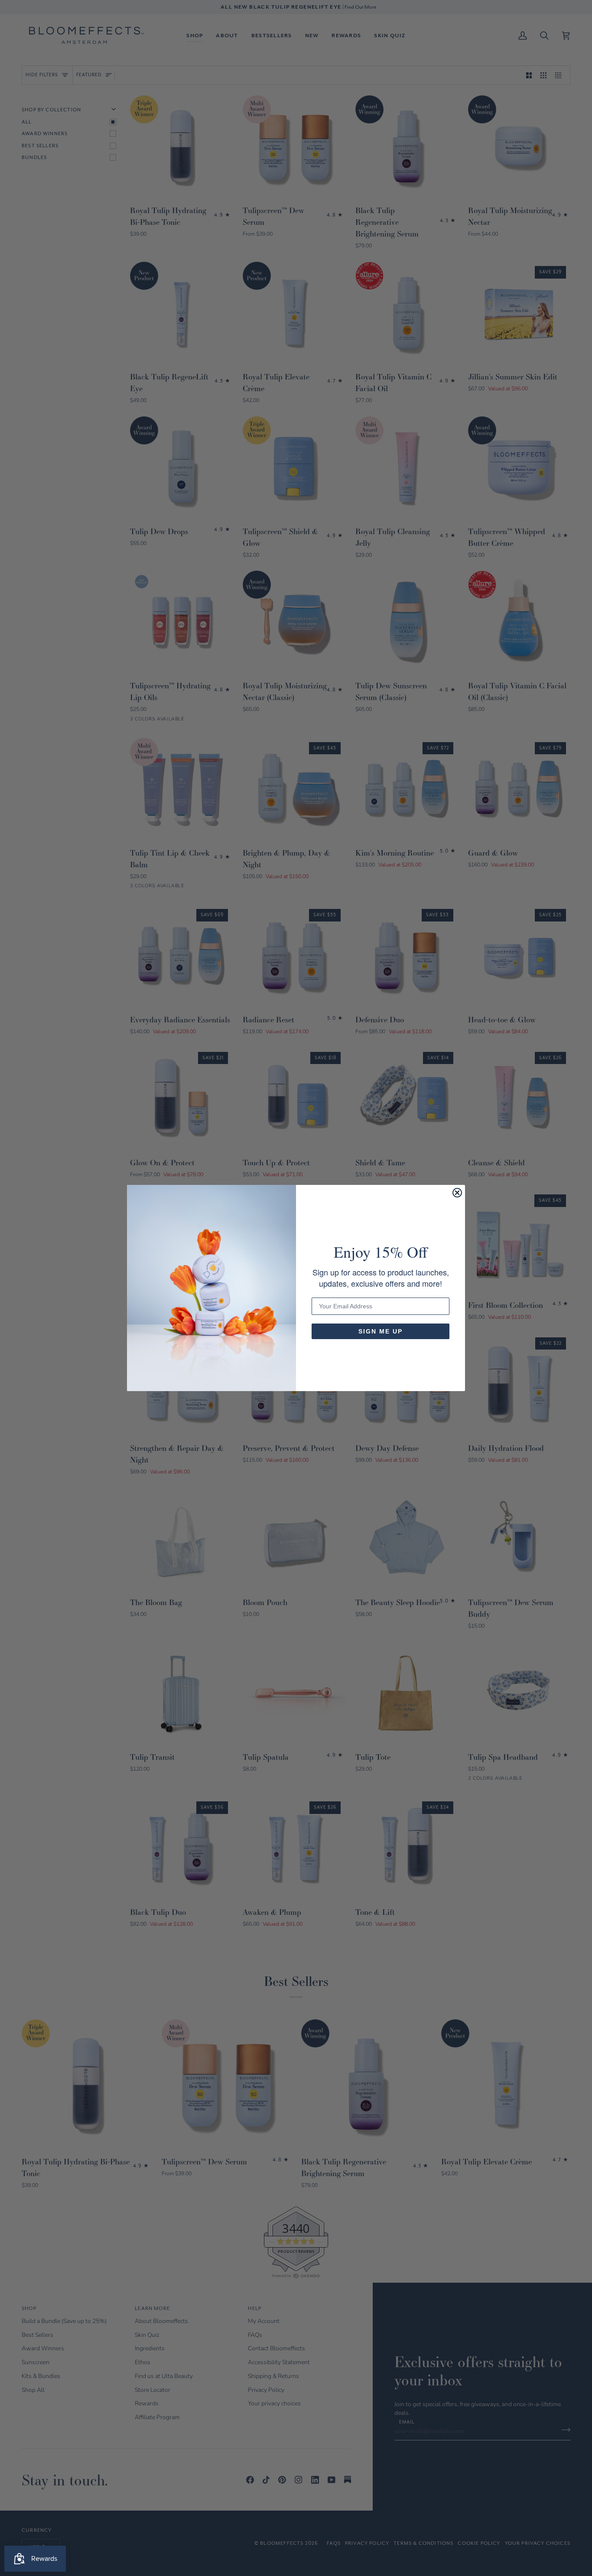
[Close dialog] (457, 1193)
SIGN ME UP (381, 1331)
